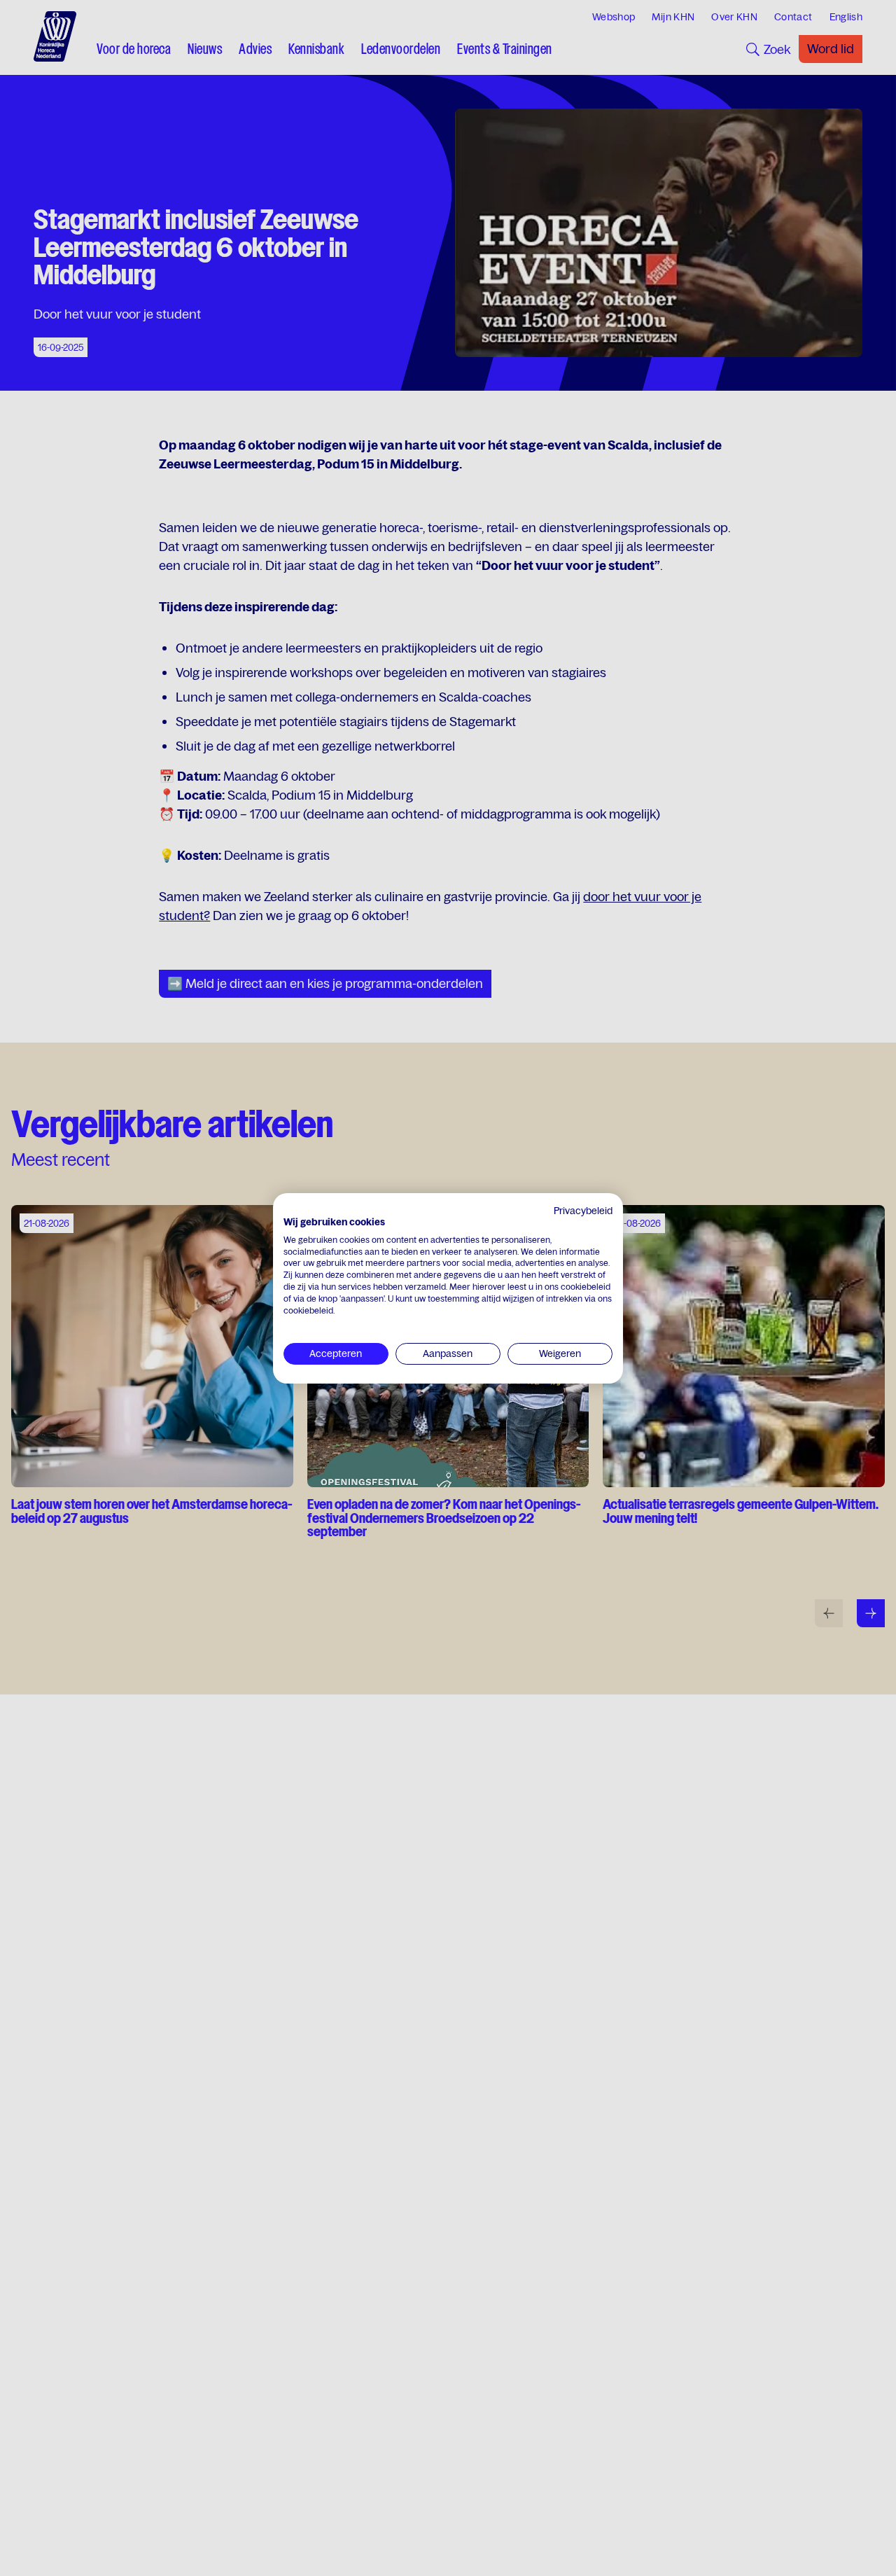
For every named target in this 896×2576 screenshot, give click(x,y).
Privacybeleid (583, 1211)
